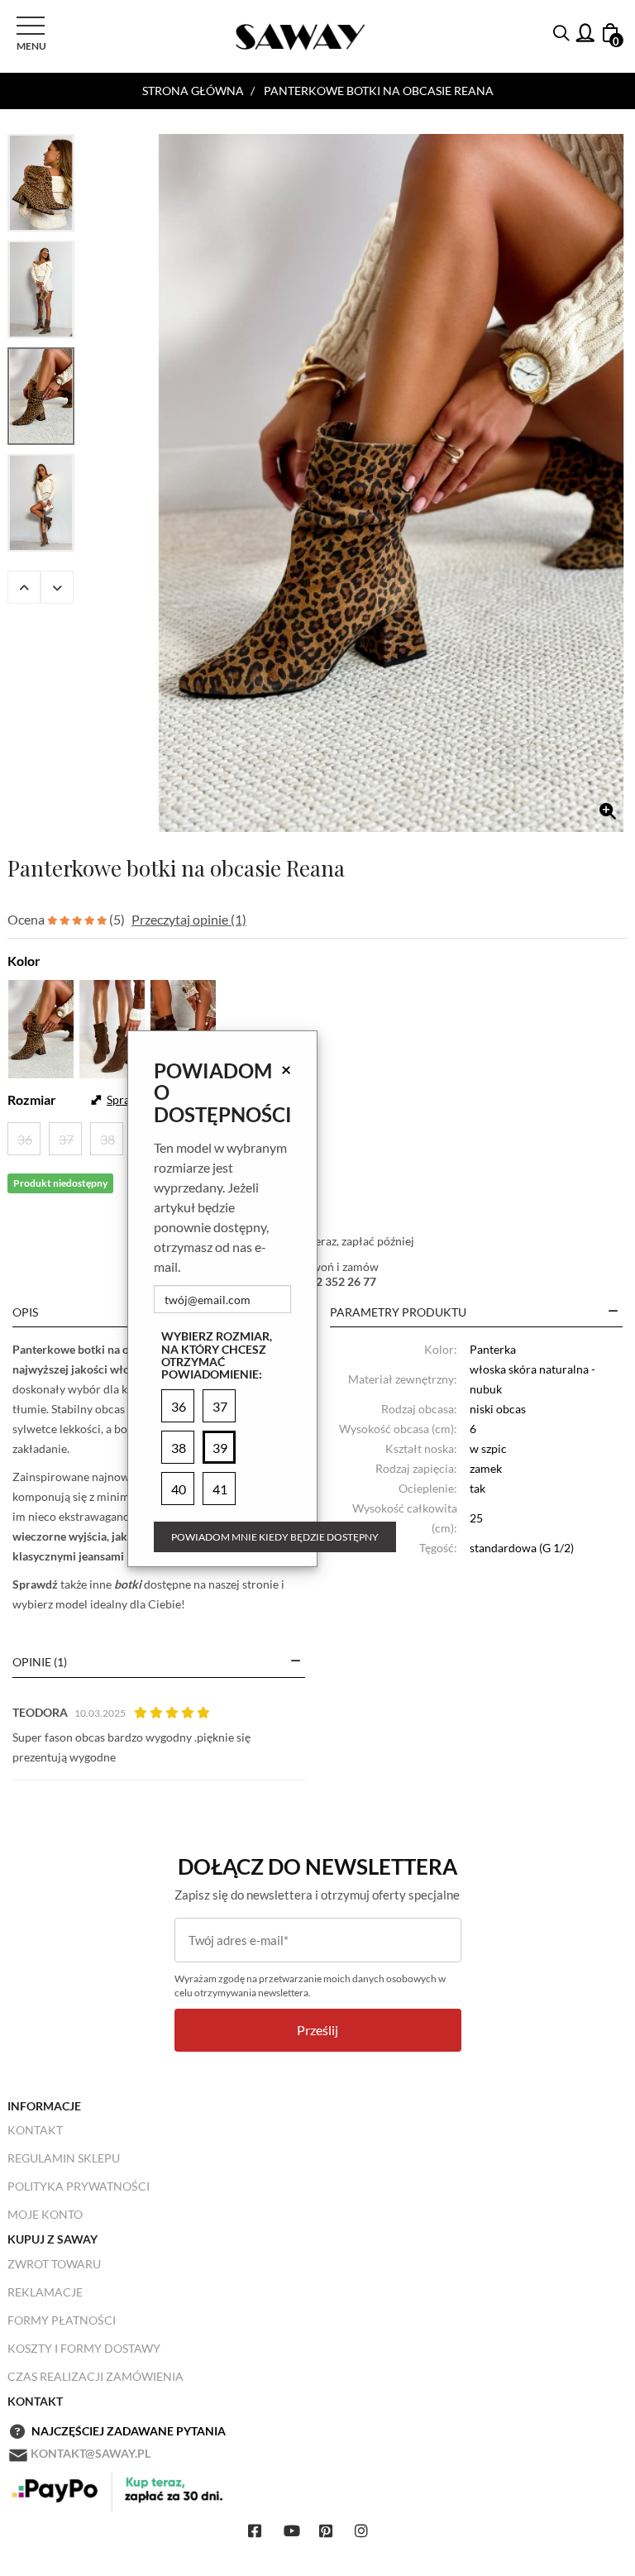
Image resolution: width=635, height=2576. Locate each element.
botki (128, 1584)
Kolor (24, 961)
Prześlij (317, 2030)
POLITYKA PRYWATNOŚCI (79, 2186)
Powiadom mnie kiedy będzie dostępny (275, 1537)
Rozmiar (32, 1099)
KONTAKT (35, 2130)
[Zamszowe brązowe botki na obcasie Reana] (112, 1027)
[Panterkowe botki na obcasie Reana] (391, 483)
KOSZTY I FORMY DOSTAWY (84, 2348)
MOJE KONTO (45, 2214)
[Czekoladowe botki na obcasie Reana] (183, 1027)
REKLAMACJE (45, 2292)
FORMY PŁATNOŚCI (62, 2320)
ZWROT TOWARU (54, 2264)
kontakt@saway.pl (91, 2453)
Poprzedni (24, 587)
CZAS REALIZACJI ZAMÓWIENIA (95, 2376)
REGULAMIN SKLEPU (64, 2158)
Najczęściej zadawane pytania (129, 2431)
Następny (57, 587)
